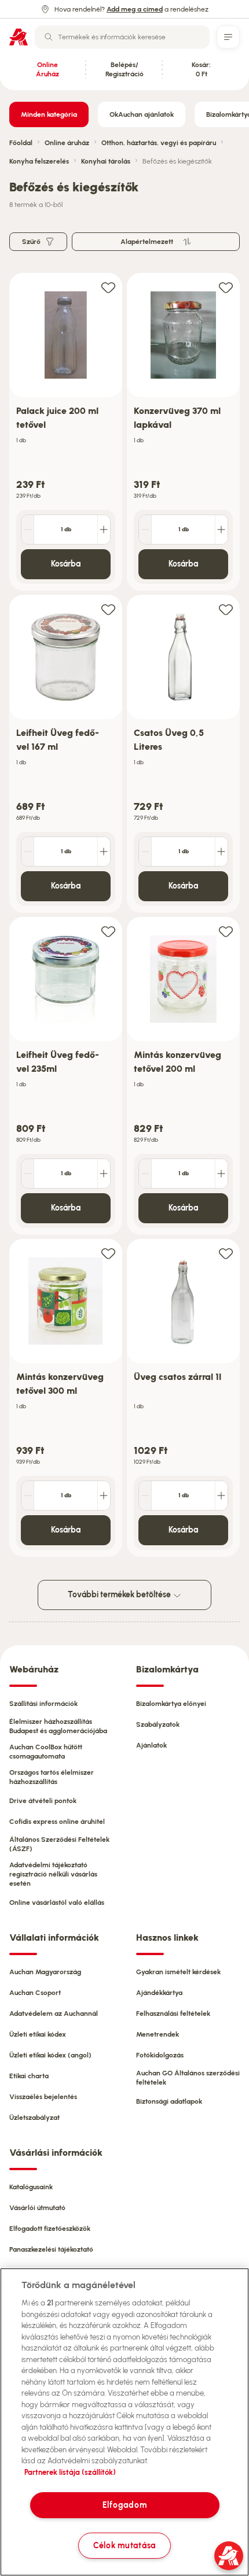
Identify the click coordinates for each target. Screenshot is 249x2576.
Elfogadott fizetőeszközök (50, 2229)
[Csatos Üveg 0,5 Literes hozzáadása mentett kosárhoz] (226, 609)
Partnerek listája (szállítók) (70, 2472)
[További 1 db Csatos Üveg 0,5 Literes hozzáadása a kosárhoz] (221, 852)
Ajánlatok (151, 1745)
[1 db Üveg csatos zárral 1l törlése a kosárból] (145, 1496)
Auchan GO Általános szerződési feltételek (188, 2078)
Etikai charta (29, 2076)
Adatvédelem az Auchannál (54, 2014)
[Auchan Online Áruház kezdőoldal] (19, 37)
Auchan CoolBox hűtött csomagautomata (46, 1752)
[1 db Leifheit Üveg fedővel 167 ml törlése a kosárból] (28, 852)
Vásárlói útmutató (37, 2208)
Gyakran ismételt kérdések (178, 1972)
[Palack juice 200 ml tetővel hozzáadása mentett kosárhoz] (108, 287)
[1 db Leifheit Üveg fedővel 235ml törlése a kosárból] (28, 1174)
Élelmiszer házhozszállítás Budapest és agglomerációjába (58, 1726)
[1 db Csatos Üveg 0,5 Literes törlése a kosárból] (145, 852)
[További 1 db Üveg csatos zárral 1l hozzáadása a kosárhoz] (221, 1496)
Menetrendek (158, 2034)
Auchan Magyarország (45, 1972)
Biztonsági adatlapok (169, 2101)
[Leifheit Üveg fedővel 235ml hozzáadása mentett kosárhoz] (108, 931)
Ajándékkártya (159, 1993)
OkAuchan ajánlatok (142, 114)
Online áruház (67, 143)
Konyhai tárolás (106, 161)
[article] (66, 432)
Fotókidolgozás (160, 2055)
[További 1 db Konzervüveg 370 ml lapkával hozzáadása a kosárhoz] (221, 530)
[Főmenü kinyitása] (228, 37)
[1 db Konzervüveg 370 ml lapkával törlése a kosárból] (145, 530)
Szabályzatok (158, 1724)
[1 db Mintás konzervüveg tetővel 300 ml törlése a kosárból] (28, 1496)
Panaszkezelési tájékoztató (51, 2249)
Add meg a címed (135, 9)
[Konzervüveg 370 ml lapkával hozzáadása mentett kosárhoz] (226, 287)
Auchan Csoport (35, 1993)
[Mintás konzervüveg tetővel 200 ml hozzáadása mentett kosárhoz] (226, 931)
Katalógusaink (31, 2187)
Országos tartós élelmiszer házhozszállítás (52, 1777)
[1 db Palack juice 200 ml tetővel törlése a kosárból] (28, 530)
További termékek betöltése (120, 1595)
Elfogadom (124, 2505)
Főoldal (21, 143)
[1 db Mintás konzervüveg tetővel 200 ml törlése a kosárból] (145, 1174)
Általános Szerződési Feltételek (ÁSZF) (59, 1844)
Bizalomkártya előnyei (171, 1704)
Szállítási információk (43, 1704)
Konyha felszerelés (39, 161)
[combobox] (122, 37)
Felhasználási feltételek (173, 2014)
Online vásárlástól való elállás (57, 1903)
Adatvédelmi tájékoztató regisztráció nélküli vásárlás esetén (53, 1874)
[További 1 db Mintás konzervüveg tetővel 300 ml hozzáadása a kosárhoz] (104, 1496)
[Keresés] (49, 37)
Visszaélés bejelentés (43, 2097)
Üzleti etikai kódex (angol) (50, 2055)
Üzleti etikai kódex (38, 2034)
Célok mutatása (124, 2545)
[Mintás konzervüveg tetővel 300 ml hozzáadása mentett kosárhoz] (108, 1253)
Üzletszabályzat (34, 2118)
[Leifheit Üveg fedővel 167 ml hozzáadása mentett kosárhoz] (108, 609)
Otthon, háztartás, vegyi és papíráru (159, 143)
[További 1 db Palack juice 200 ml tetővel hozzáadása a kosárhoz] (104, 530)
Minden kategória (49, 114)
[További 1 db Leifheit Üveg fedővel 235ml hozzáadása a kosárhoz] (104, 1174)
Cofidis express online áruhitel (57, 1822)
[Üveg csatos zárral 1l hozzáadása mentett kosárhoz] (226, 1253)
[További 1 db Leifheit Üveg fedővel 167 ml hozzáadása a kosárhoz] (104, 852)
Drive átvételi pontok (43, 1801)
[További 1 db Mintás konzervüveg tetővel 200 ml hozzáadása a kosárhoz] (221, 1174)
